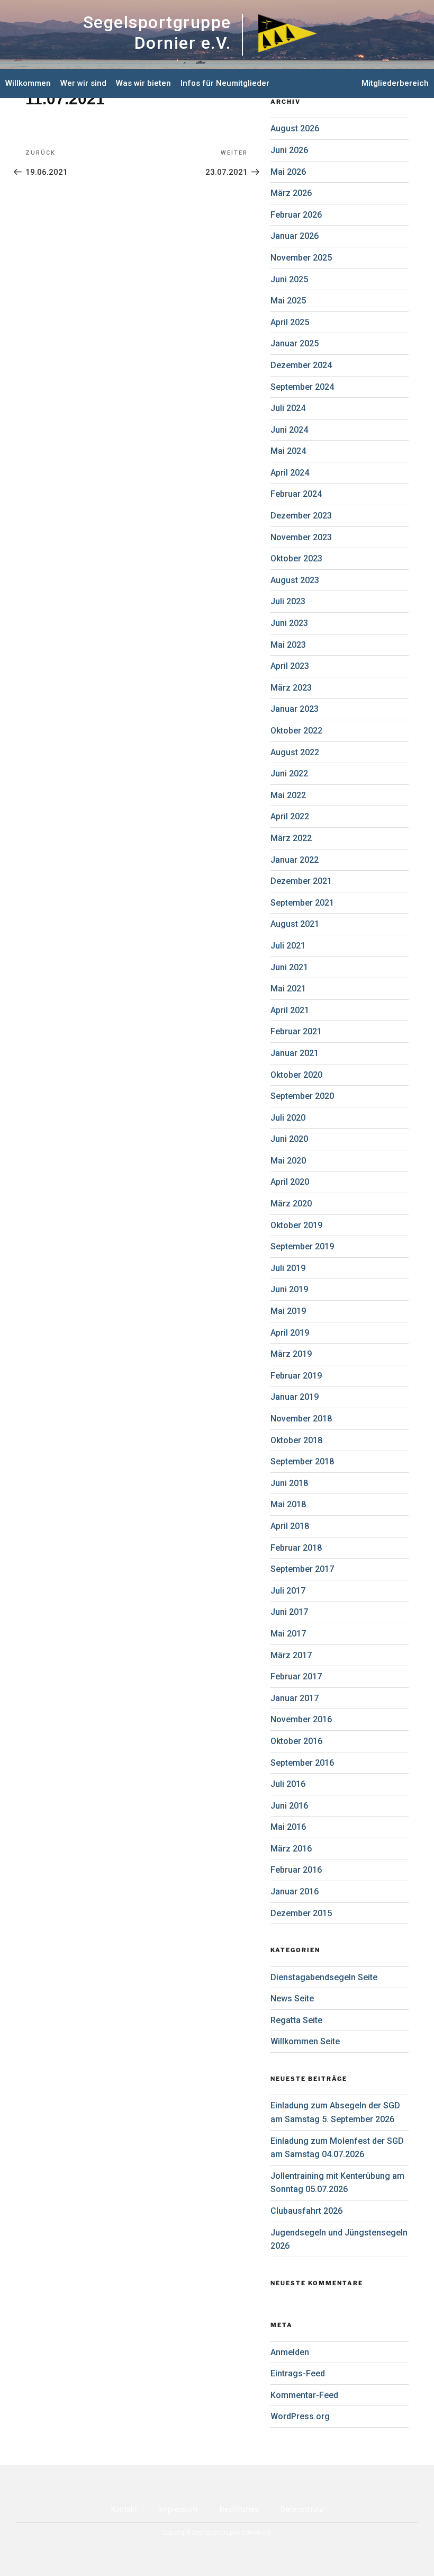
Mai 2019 (288, 1311)
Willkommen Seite (305, 2041)
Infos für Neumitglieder (225, 83)
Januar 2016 (295, 1891)
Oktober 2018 (296, 1440)
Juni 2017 (289, 1612)
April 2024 (290, 473)
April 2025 (290, 322)
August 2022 (295, 752)
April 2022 (290, 816)
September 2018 (302, 1461)
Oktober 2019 (296, 1225)
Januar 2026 (295, 236)
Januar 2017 (295, 1698)
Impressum (178, 2509)
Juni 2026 (289, 150)
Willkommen (28, 83)
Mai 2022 (288, 795)
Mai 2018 (288, 1504)
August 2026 (295, 128)
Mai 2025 (288, 301)
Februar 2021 (296, 1031)
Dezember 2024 (301, 365)
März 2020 (291, 1204)
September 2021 (302, 903)
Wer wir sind (83, 83)
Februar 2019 (296, 1376)
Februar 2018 (296, 1548)
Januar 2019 (295, 1397)
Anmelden (290, 2352)
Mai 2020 (288, 1161)
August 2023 (295, 580)
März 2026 (291, 193)
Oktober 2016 (296, 1741)
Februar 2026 (296, 215)
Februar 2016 (296, 1870)
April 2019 (290, 1333)
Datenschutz (302, 2509)
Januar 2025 (295, 343)
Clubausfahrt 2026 (306, 2211)
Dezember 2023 (301, 516)
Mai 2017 (288, 1634)
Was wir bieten (143, 83)
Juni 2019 (289, 1289)
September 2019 (302, 1246)
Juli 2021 (288, 946)
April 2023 (290, 666)
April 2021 (290, 1010)
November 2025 (301, 258)
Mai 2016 (288, 1827)
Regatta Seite (296, 2020)
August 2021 (295, 924)
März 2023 (291, 688)
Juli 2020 (288, 1118)
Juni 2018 (289, 1483)
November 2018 (301, 1419)
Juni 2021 (289, 967)
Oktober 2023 (296, 558)
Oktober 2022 (296, 731)
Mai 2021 (288, 989)
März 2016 (291, 1849)
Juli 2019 (288, 1268)
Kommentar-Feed (304, 2395)
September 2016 (302, 1763)
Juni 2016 (289, 1806)
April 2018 (290, 1526)
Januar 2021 (295, 1053)
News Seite (292, 1998)
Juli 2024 (288, 408)
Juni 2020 (289, 1139)
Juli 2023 (288, 601)
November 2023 (301, 537)
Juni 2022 (289, 773)
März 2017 (291, 1655)
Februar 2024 (296, 494)
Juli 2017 (288, 1591)
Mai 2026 (288, 172)
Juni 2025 (289, 279)
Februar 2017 (296, 1676)
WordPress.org (300, 2416)
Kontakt (124, 2509)
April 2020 (290, 1182)
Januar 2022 (295, 860)
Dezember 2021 (301, 881)
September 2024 (302, 387)
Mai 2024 (288, 451)
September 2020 (302, 1096)
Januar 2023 (295, 709)
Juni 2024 (289, 430)
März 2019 (291, 1354)
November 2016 (301, 1719)
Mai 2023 (288, 645)
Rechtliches (239, 2509)
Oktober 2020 (296, 1075)
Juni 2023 (289, 623)
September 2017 (302, 1569)
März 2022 (291, 838)
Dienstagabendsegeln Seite (324, 1977)
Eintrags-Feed (298, 2373)
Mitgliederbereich (395, 83)
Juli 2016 (288, 1784)
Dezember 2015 (301, 1913)
